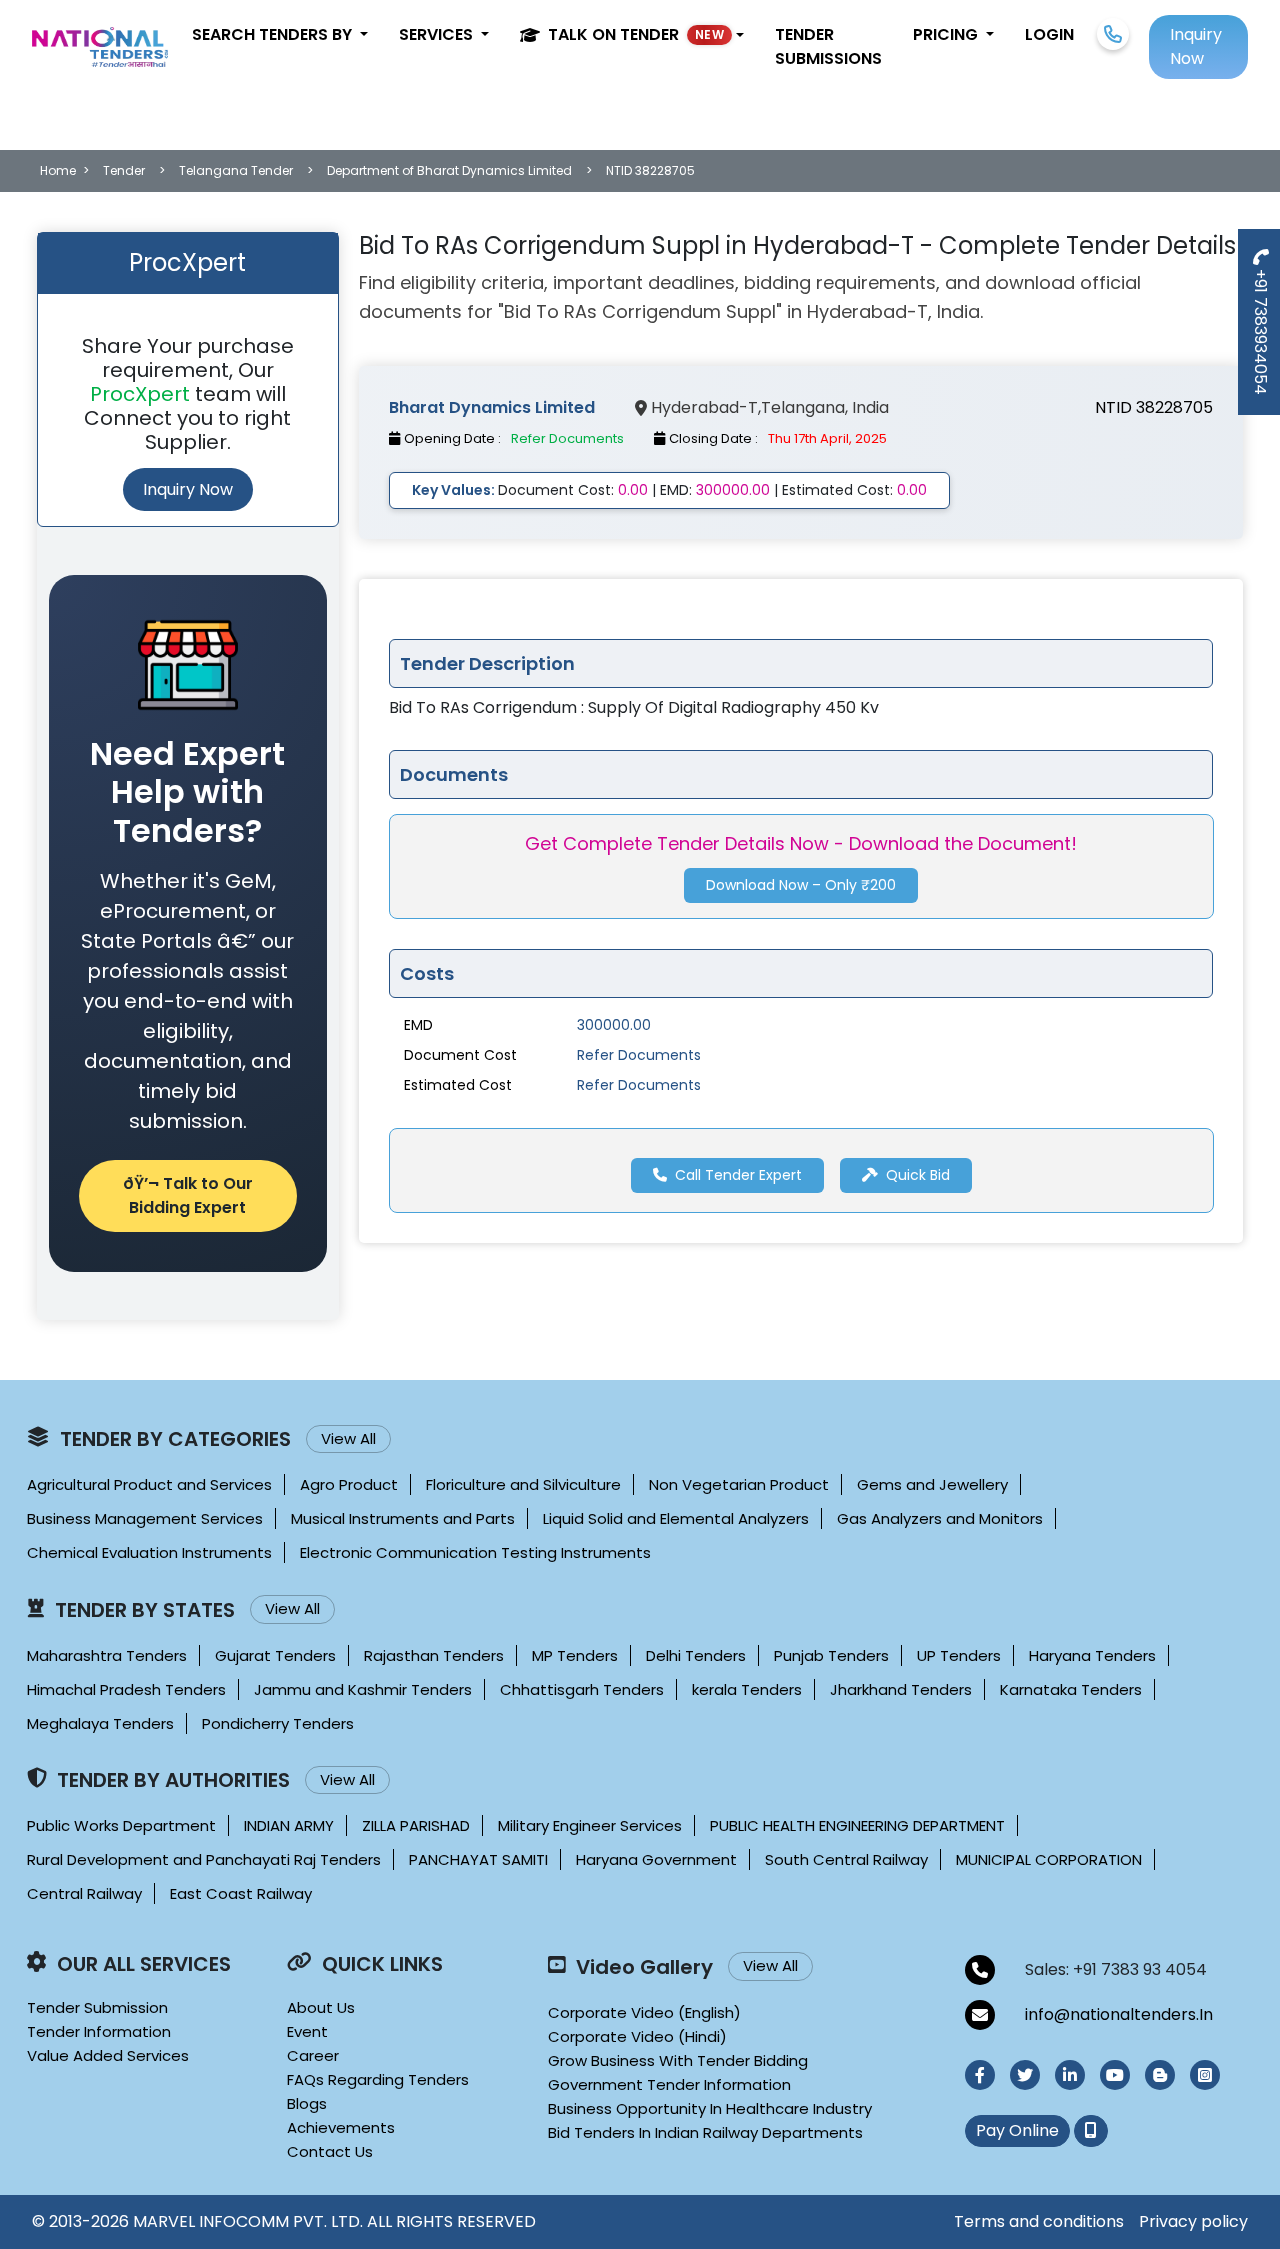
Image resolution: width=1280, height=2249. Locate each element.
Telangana (803, 407)
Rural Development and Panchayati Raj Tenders (204, 1859)
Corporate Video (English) (644, 2012)
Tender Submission (97, 2007)
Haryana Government (656, 1859)
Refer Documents (639, 1055)
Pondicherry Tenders (278, 1723)
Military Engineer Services (590, 1825)
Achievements (341, 2127)
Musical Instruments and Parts (403, 1518)
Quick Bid (917, 1175)
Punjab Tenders (831, 1655)
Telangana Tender (236, 170)
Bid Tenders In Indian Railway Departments (705, 2132)
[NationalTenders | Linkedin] (1070, 2075)
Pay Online (1017, 2130)
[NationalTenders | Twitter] (1025, 2075)
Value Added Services (108, 2055)
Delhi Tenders (696, 1655)
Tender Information (99, 2031)
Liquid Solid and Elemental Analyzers (676, 1518)
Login (1049, 34)
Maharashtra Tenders (107, 1655)
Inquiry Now (188, 489)
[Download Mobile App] (1091, 2131)
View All (348, 1438)
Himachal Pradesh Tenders (126, 1689)
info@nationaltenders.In (1119, 2014)
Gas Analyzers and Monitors (940, 1518)
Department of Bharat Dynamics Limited (449, 170)
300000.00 (614, 1025)
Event (307, 2031)
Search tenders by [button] (274, 34)
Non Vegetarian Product (739, 1484)
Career (313, 2055)
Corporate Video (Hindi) (637, 2036)
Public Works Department (121, 1825)
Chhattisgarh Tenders (582, 1689)
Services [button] (438, 34)
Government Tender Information (669, 2084)
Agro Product (349, 1484)
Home (58, 170)
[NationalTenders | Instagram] (1205, 2075)
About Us (321, 2007)
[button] (632, 35)
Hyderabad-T (704, 407)
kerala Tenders (747, 1689)
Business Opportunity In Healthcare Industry (710, 2108)
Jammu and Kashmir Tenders (363, 1689)
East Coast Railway (241, 1893)
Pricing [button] (947, 34)
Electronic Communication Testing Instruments (475, 1552)
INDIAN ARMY (289, 1825)
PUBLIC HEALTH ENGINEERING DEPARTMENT (857, 1825)
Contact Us (330, 2151)
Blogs (307, 2103)
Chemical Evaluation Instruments (149, 1552)
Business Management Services (145, 1518)
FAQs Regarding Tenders (378, 2079)
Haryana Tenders (1092, 1655)
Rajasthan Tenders (434, 1655)
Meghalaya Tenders (100, 1723)
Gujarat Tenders (275, 1655)
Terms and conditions (1039, 2221)
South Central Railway (846, 1859)
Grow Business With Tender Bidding (678, 2060)
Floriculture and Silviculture (523, 1484)
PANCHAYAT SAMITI (478, 1859)
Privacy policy (1193, 2221)
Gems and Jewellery (932, 1484)
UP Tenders (959, 1655)
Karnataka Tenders (1071, 1689)
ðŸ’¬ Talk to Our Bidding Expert (188, 1195)
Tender (124, 170)
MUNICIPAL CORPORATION (1049, 1859)
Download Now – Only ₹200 (801, 886)
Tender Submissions (828, 46)
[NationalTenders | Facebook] (980, 2075)
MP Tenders (575, 1655)
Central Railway (84, 1893)
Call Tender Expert (737, 1175)
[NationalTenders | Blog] (1160, 2075)
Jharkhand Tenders (901, 1689)
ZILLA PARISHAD (416, 1825)
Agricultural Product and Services (149, 1484)
